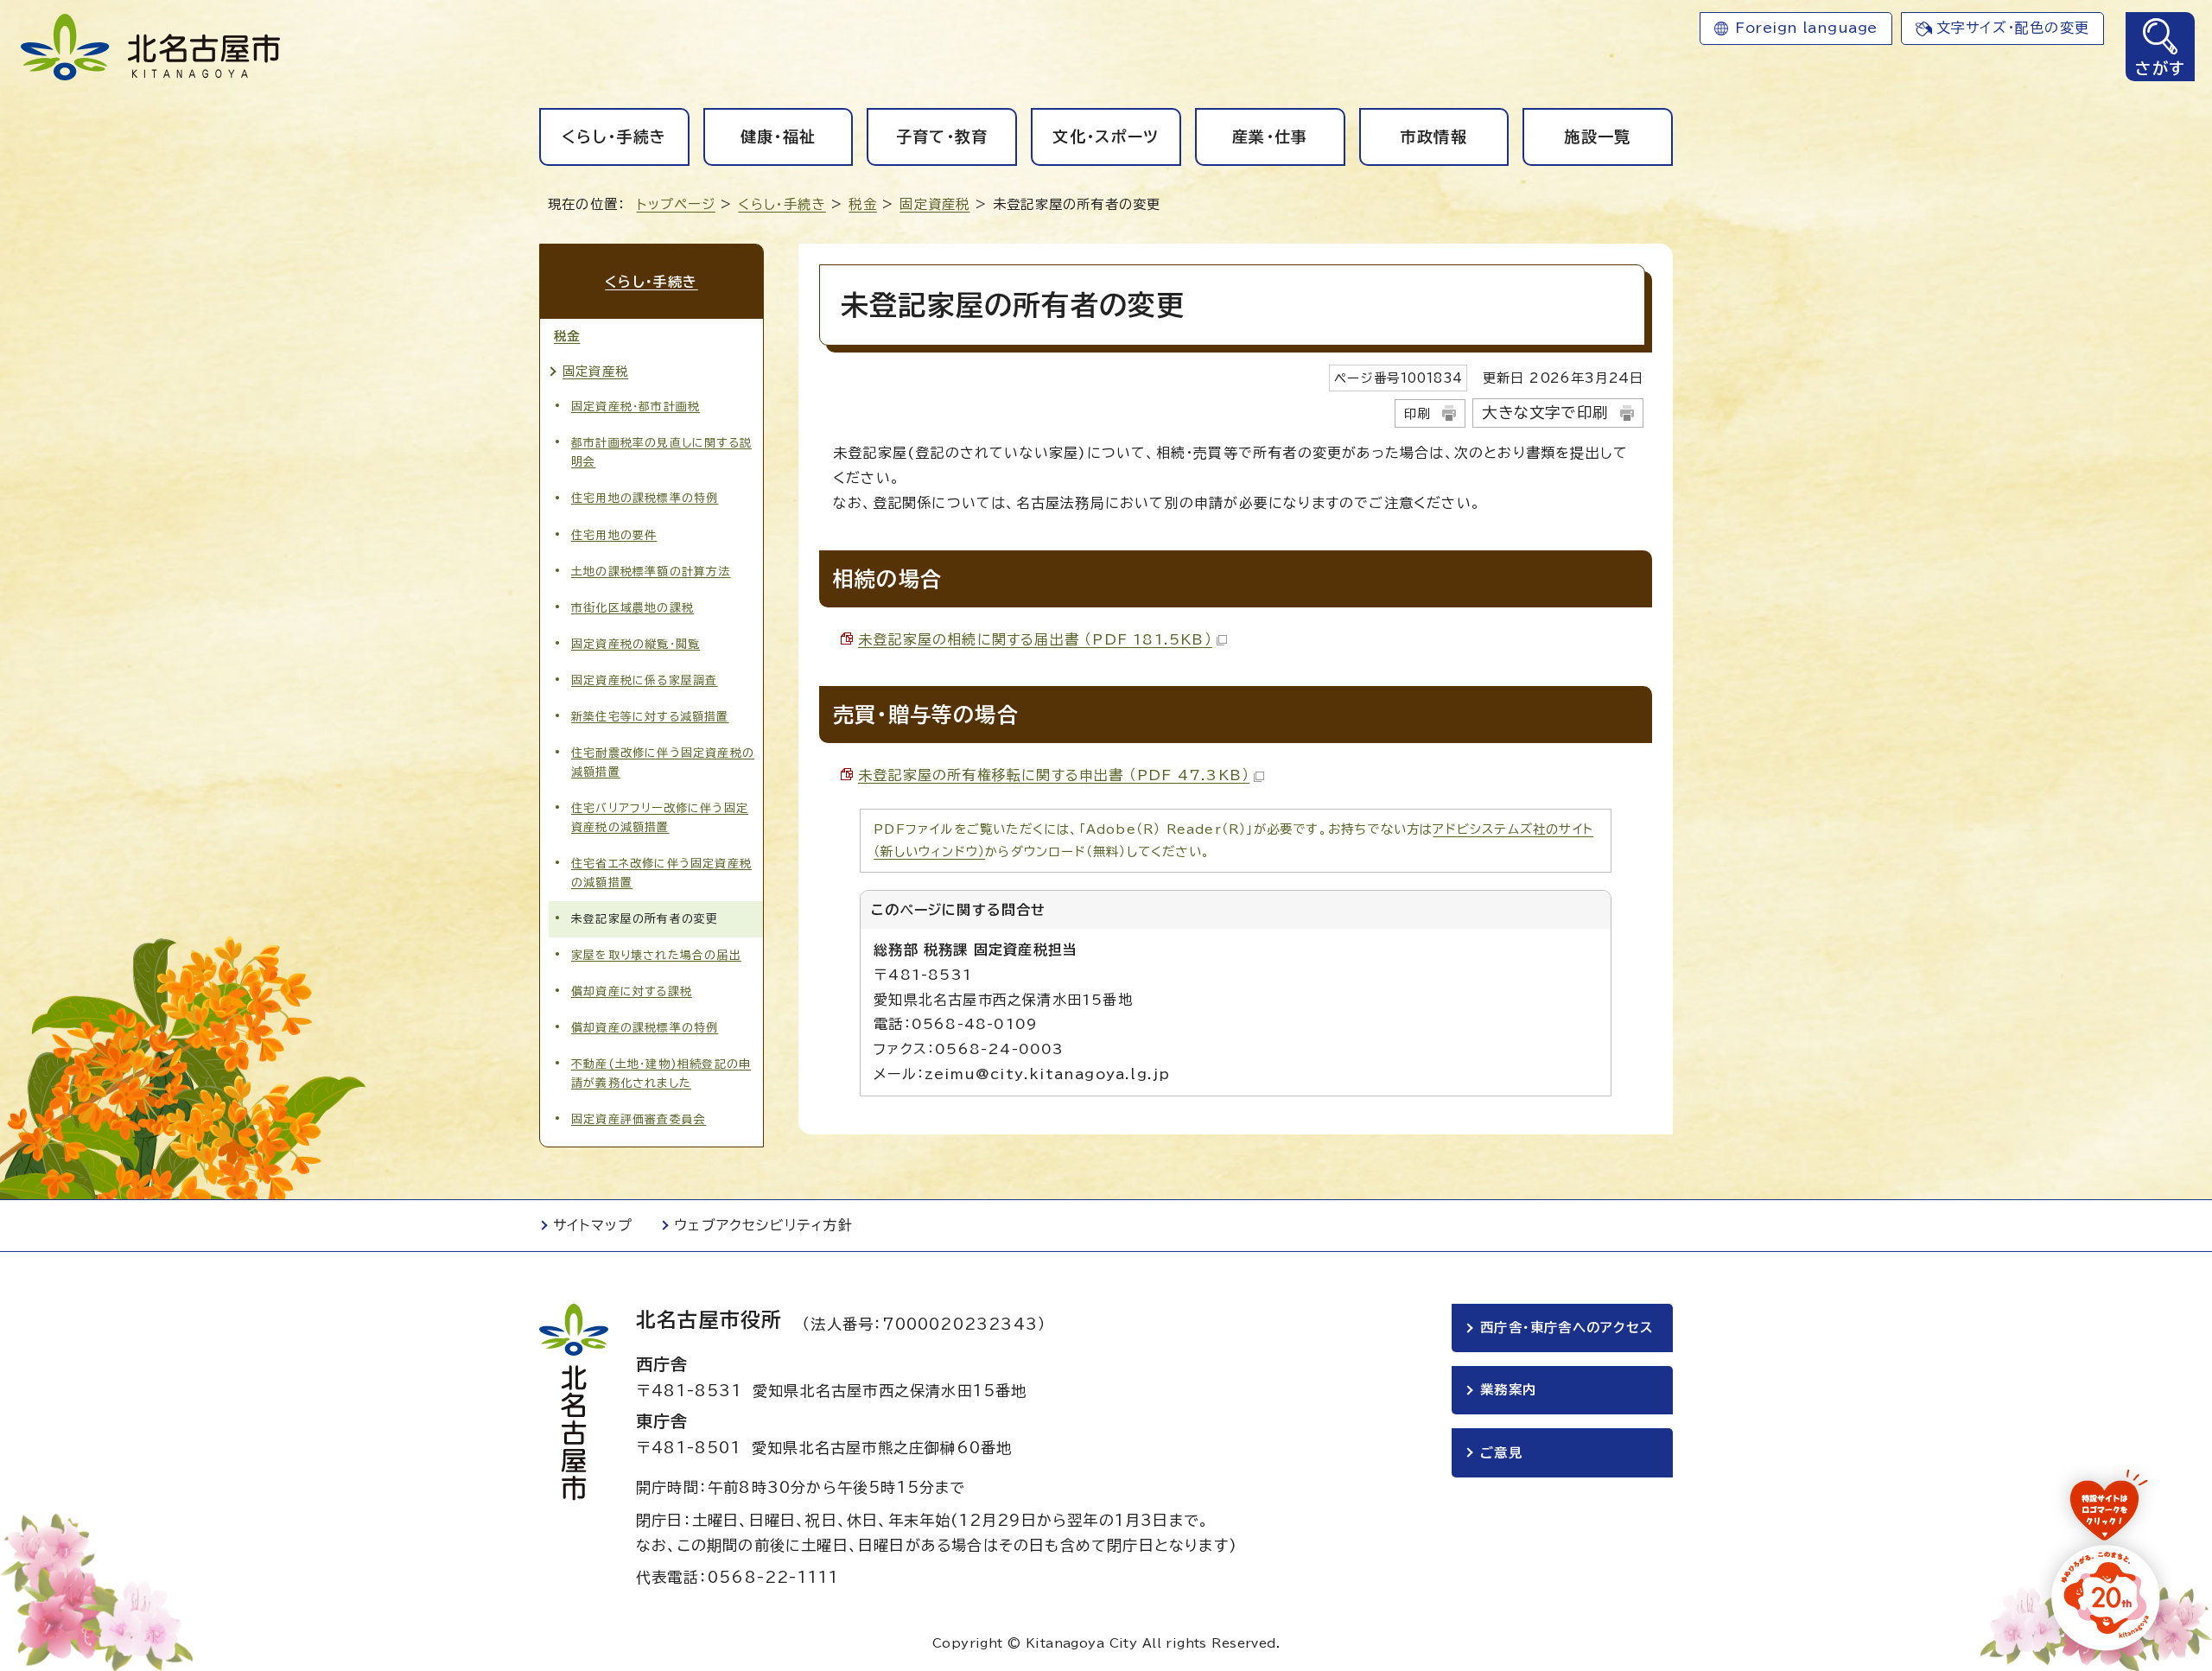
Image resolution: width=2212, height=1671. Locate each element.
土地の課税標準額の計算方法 (651, 572)
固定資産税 (934, 204)
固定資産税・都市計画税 (636, 407)
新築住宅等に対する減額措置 (650, 717)
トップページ (676, 204)
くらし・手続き (614, 137)
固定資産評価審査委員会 (639, 1119)
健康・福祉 (779, 137)
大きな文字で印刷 (1545, 413)
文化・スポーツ (1106, 137)
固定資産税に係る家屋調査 (644, 680)
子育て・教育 (942, 137)
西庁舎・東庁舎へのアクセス (1567, 1328)
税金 (862, 204)
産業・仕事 (1270, 137)
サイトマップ (593, 1225)
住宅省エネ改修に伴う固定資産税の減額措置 (661, 873)
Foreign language (1806, 28)
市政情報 (1434, 137)
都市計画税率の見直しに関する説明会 (661, 452)
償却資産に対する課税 (632, 991)
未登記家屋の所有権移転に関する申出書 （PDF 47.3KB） (1054, 775)
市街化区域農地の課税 (632, 608)
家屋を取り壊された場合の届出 (656, 955)
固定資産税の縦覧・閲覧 (636, 644)
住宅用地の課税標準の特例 (645, 498)
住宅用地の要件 (614, 535)
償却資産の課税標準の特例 (645, 1028)
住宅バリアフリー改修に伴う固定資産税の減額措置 (660, 818)
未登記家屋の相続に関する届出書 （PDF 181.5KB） (1035, 639)
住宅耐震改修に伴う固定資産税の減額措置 (663, 762)
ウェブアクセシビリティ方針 (763, 1225)
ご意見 (1501, 1453)
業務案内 (1508, 1390)
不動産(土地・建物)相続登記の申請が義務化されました (661, 1074)
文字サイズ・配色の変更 (2013, 28)
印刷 (1417, 413)
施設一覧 (1597, 137)
